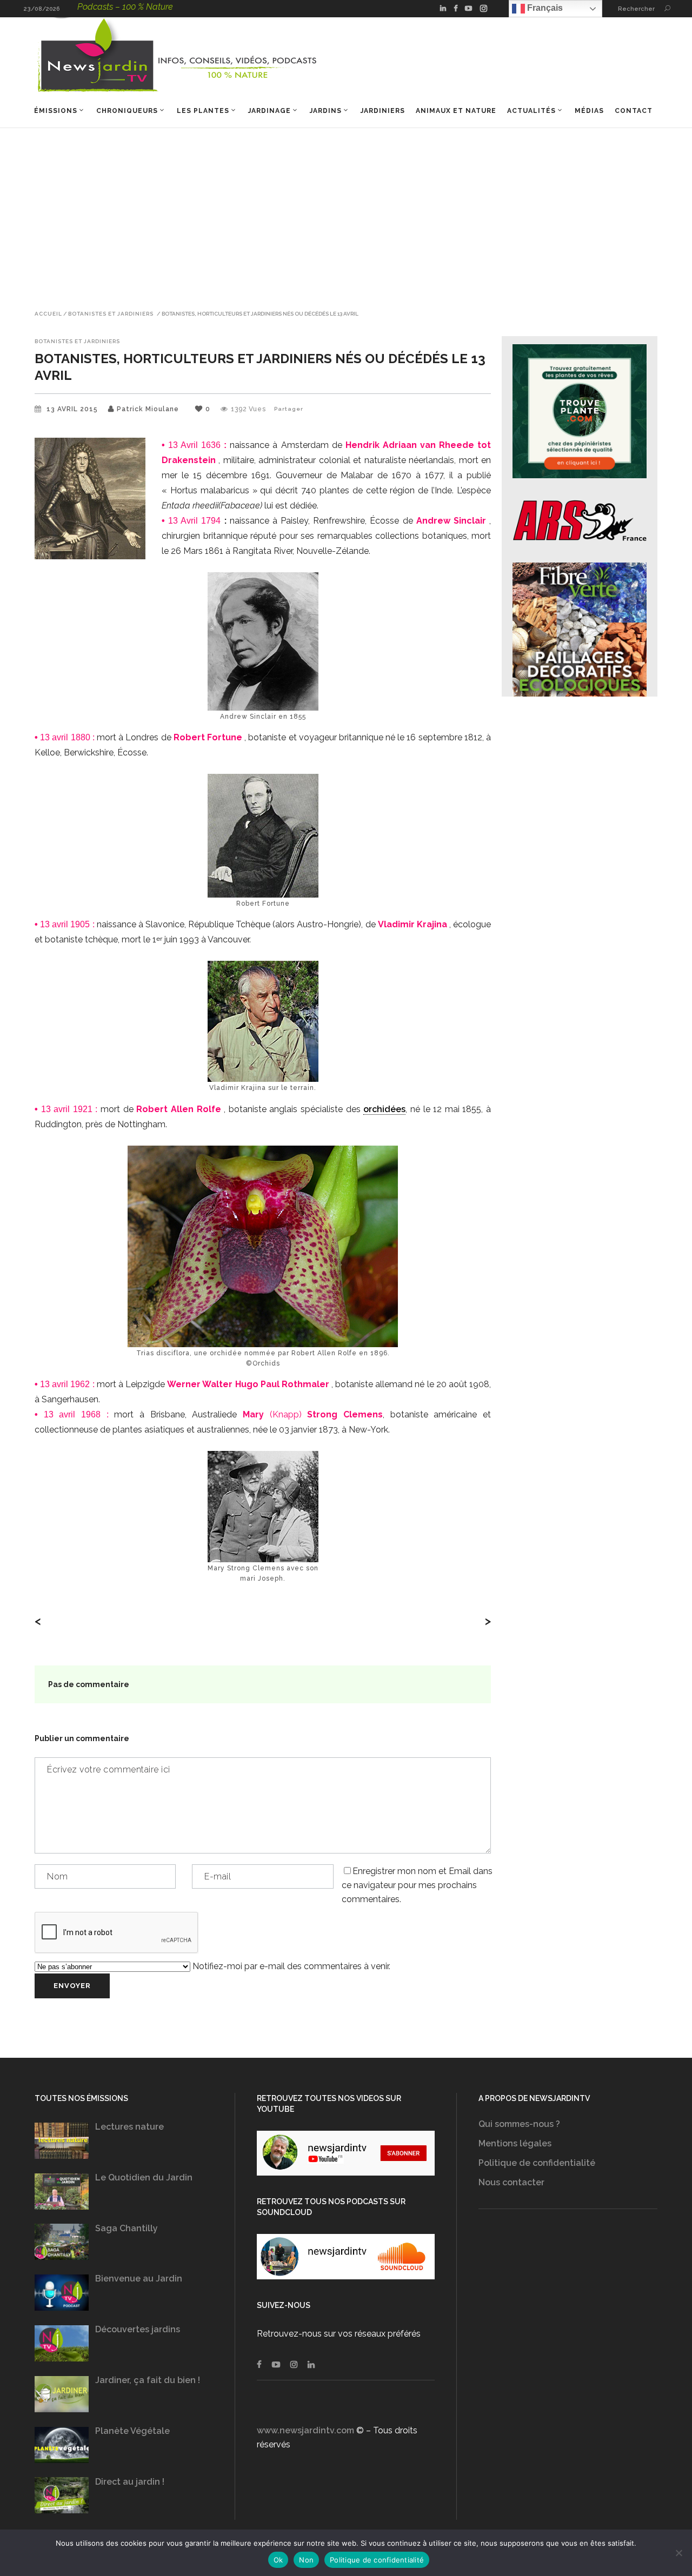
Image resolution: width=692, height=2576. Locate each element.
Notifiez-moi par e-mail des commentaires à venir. (290, 1966)
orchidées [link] (384, 1109)
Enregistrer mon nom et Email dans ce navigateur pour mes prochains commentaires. (417, 1885)
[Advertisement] (346, 209)
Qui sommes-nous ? (519, 2124)
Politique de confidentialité (537, 2163)
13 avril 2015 (73, 409)
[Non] (678, 2553)
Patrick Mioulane (148, 409)
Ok (278, 2560)
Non (306, 2560)
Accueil (48, 314)
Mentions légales (515, 2143)
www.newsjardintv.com (305, 2430)
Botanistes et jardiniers (111, 314)
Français (544, 8)
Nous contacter (511, 2182)
